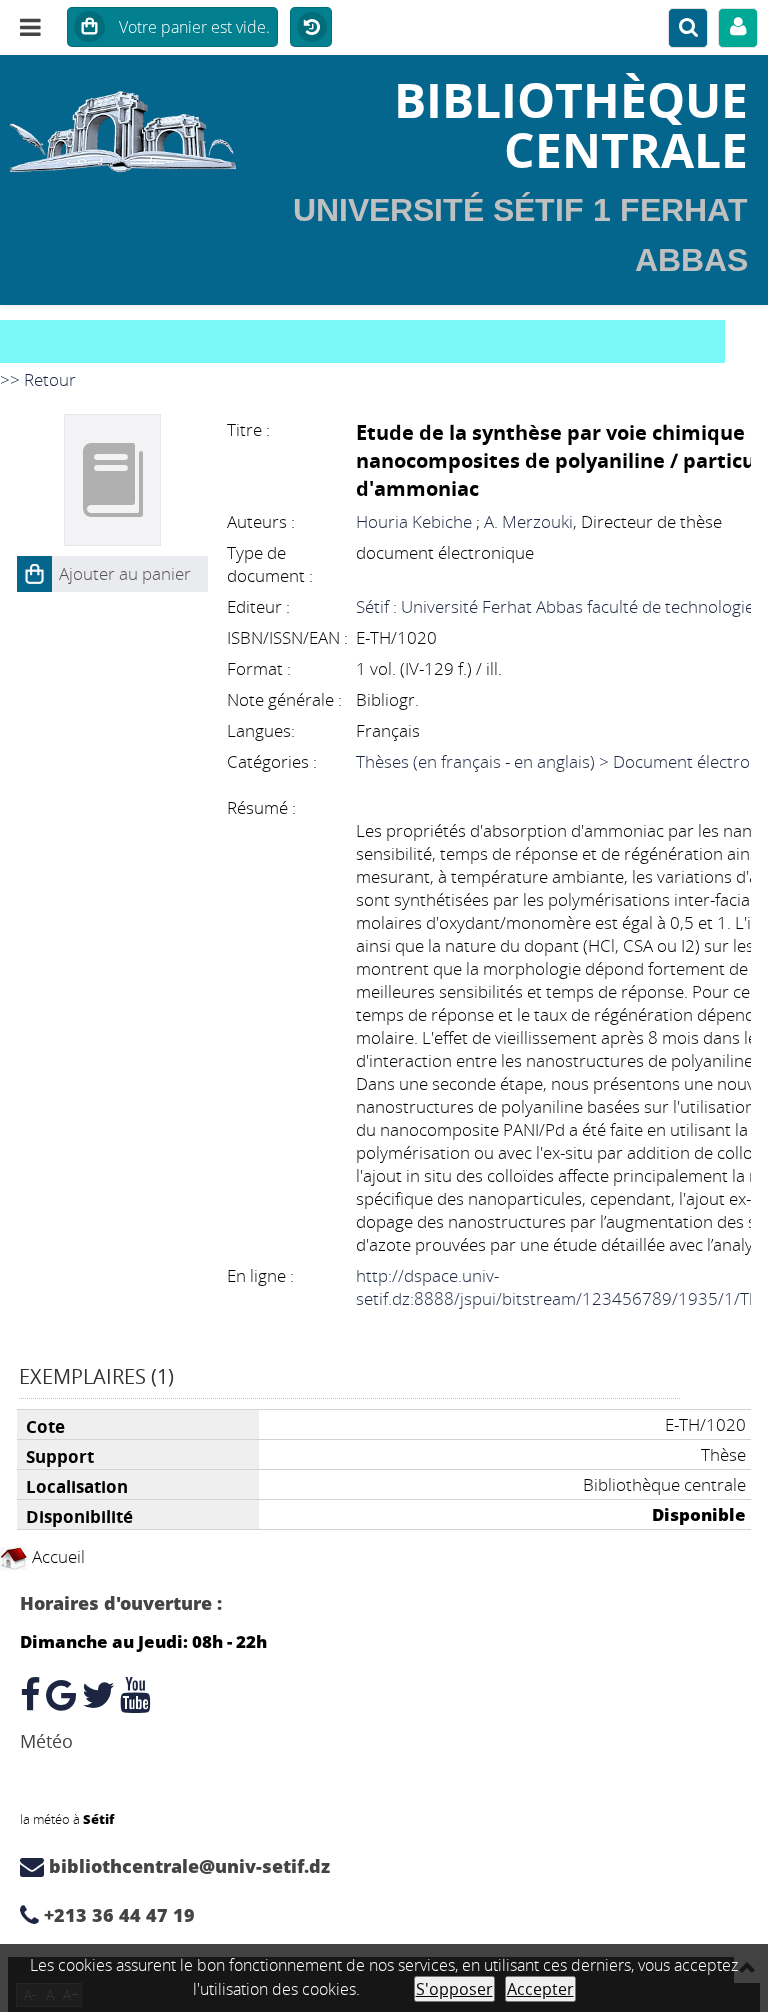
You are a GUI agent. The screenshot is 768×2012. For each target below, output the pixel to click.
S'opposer (454, 1989)
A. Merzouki (528, 521)
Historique (311, 28)
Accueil (56, 1556)
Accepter (540, 1989)
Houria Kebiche (414, 521)
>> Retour (38, 379)
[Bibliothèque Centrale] (128, 125)
